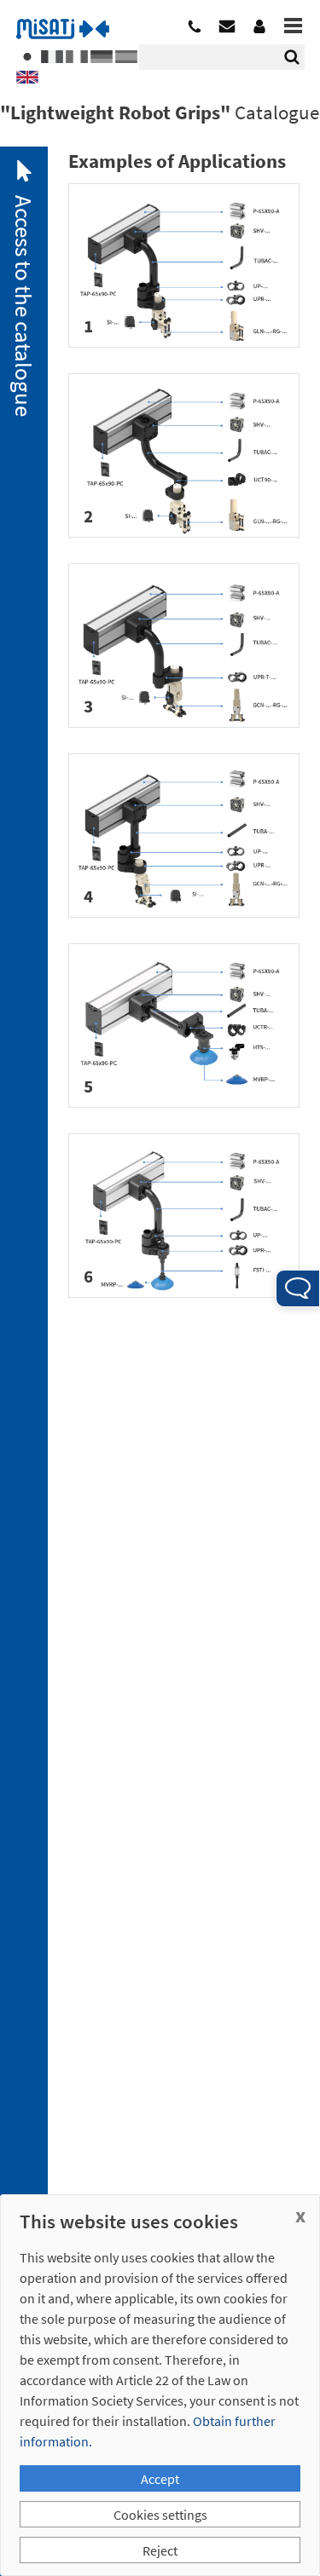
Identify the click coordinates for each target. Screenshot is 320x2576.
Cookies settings (160, 2515)
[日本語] (27, 51)
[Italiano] (77, 51)
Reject (160, 2550)
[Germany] (102, 51)
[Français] (52, 51)
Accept (160, 2479)
